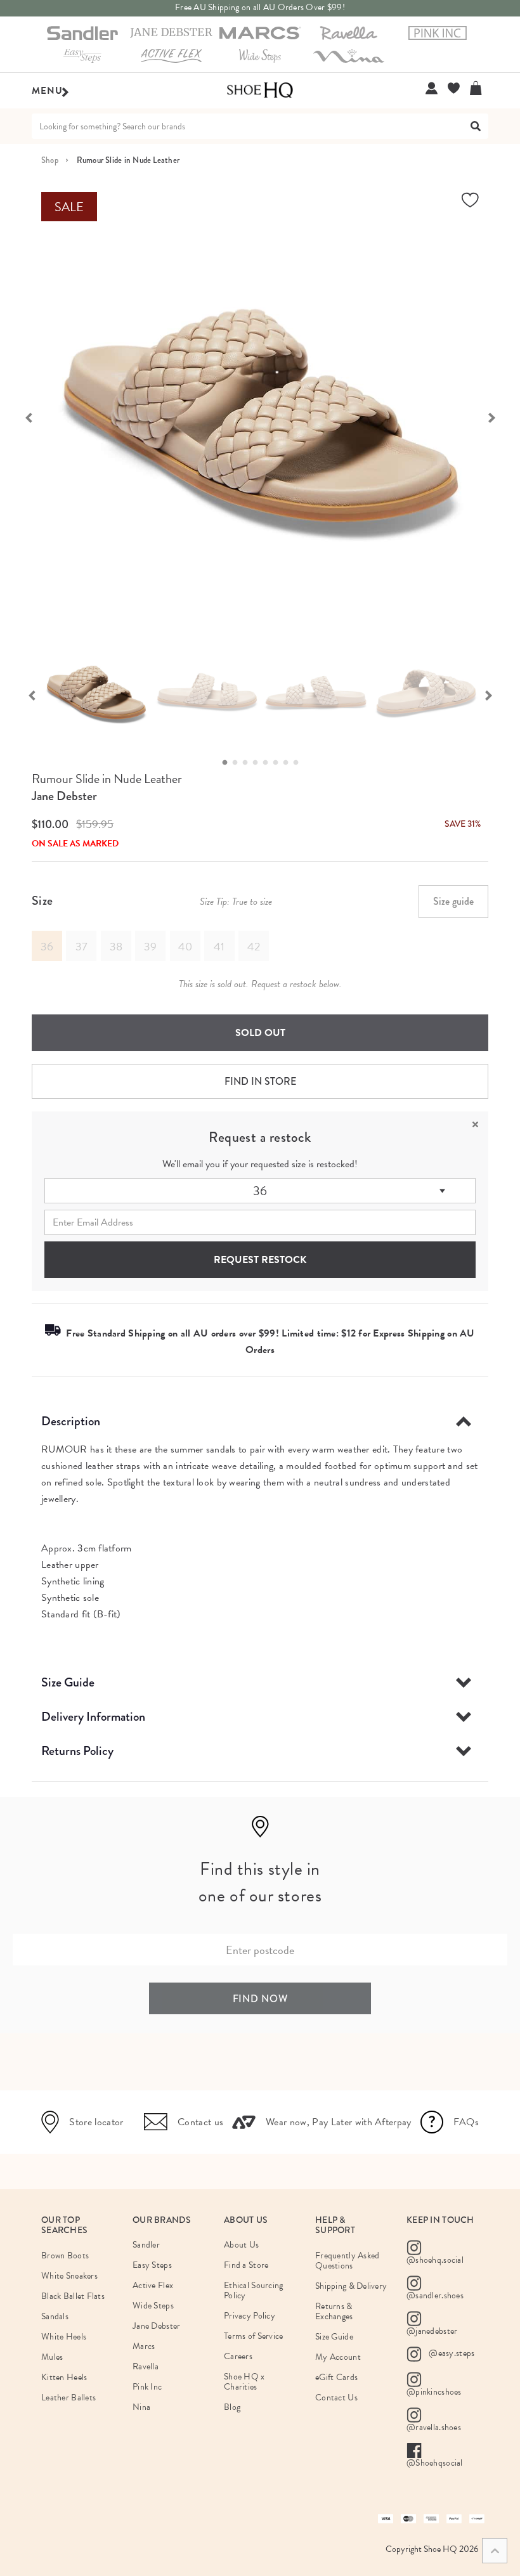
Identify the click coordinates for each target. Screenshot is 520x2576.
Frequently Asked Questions (347, 2261)
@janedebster (432, 2331)
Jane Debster (64, 796)
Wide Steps (153, 2306)
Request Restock (260, 1260)
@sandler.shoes (435, 2295)
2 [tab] (238, 763)
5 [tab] (269, 763)
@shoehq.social (435, 2260)
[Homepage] (260, 91)
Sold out (260, 1033)
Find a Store (246, 2265)
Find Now (260, 1999)
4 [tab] (259, 763)
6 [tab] (279, 763)
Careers (238, 2356)
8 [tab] (299, 763)
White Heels (64, 2337)
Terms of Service (253, 2336)
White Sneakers (69, 2276)
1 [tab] (228, 763)
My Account (338, 2357)
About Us (241, 2245)
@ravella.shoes (434, 2427)
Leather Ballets (68, 2398)
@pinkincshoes (434, 2392)
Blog (232, 2407)
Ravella (146, 2366)
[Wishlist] (454, 88)
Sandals (55, 2316)
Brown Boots (65, 2256)
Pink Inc (147, 2387)
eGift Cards (336, 2377)
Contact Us (336, 2398)
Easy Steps (152, 2265)
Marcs (144, 2346)
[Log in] (432, 88)
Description (71, 1421)
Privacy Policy (250, 2316)
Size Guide (68, 1682)
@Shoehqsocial (435, 2463)
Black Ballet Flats (73, 2296)
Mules (52, 2357)
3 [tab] (249, 763)
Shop (50, 160)
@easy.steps (451, 2353)
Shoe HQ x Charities (244, 2382)
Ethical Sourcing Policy (253, 2290)
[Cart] (479, 88)
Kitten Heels (64, 2377)
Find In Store (260, 1081)
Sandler (146, 2245)
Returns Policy (77, 1751)
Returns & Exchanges (334, 2311)
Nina (141, 2407)
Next (498, 417)
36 (260, 1191)
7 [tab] (289, 763)
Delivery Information (93, 1717)
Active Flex (153, 2285)
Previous (22, 417)
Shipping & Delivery (351, 2286)
